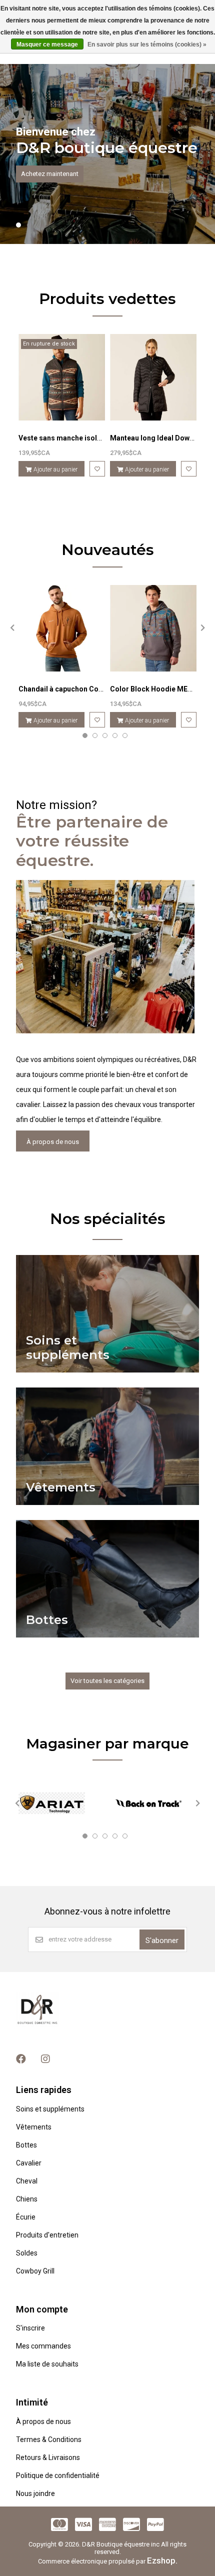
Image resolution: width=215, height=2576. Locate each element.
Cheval (27, 2181)
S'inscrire (30, 2328)
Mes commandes (43, 2346)
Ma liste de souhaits (47, 2364)
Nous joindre (35, 2493)
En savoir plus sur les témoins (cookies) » (147, 44)
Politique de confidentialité (58, 2475)
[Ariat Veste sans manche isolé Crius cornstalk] (62, 377)
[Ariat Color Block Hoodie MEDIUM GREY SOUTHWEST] (153, 628)
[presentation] (11, 627)
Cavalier (29, 2163)
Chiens (27, 2199)
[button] (18, 225)
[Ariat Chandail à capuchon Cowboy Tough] (62, 628)
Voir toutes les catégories (107, 1681)
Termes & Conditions (49, 2439)
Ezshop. (162, 2560)
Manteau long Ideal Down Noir (160, 438)
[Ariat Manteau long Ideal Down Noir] (153, 377)
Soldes (27, 2253)
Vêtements (34, 2127)
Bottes (26, 2145)
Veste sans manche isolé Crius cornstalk (86, 438)
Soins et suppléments (50, 2109)
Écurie (26, 2217)
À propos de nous (53, 1142)
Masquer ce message (47, 44)
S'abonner (162, 1940)
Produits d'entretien (47, 2235)
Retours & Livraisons (48, 2457)
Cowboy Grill (35, 2271)
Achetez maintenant (50, 174)
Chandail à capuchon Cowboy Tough (78, 689)
